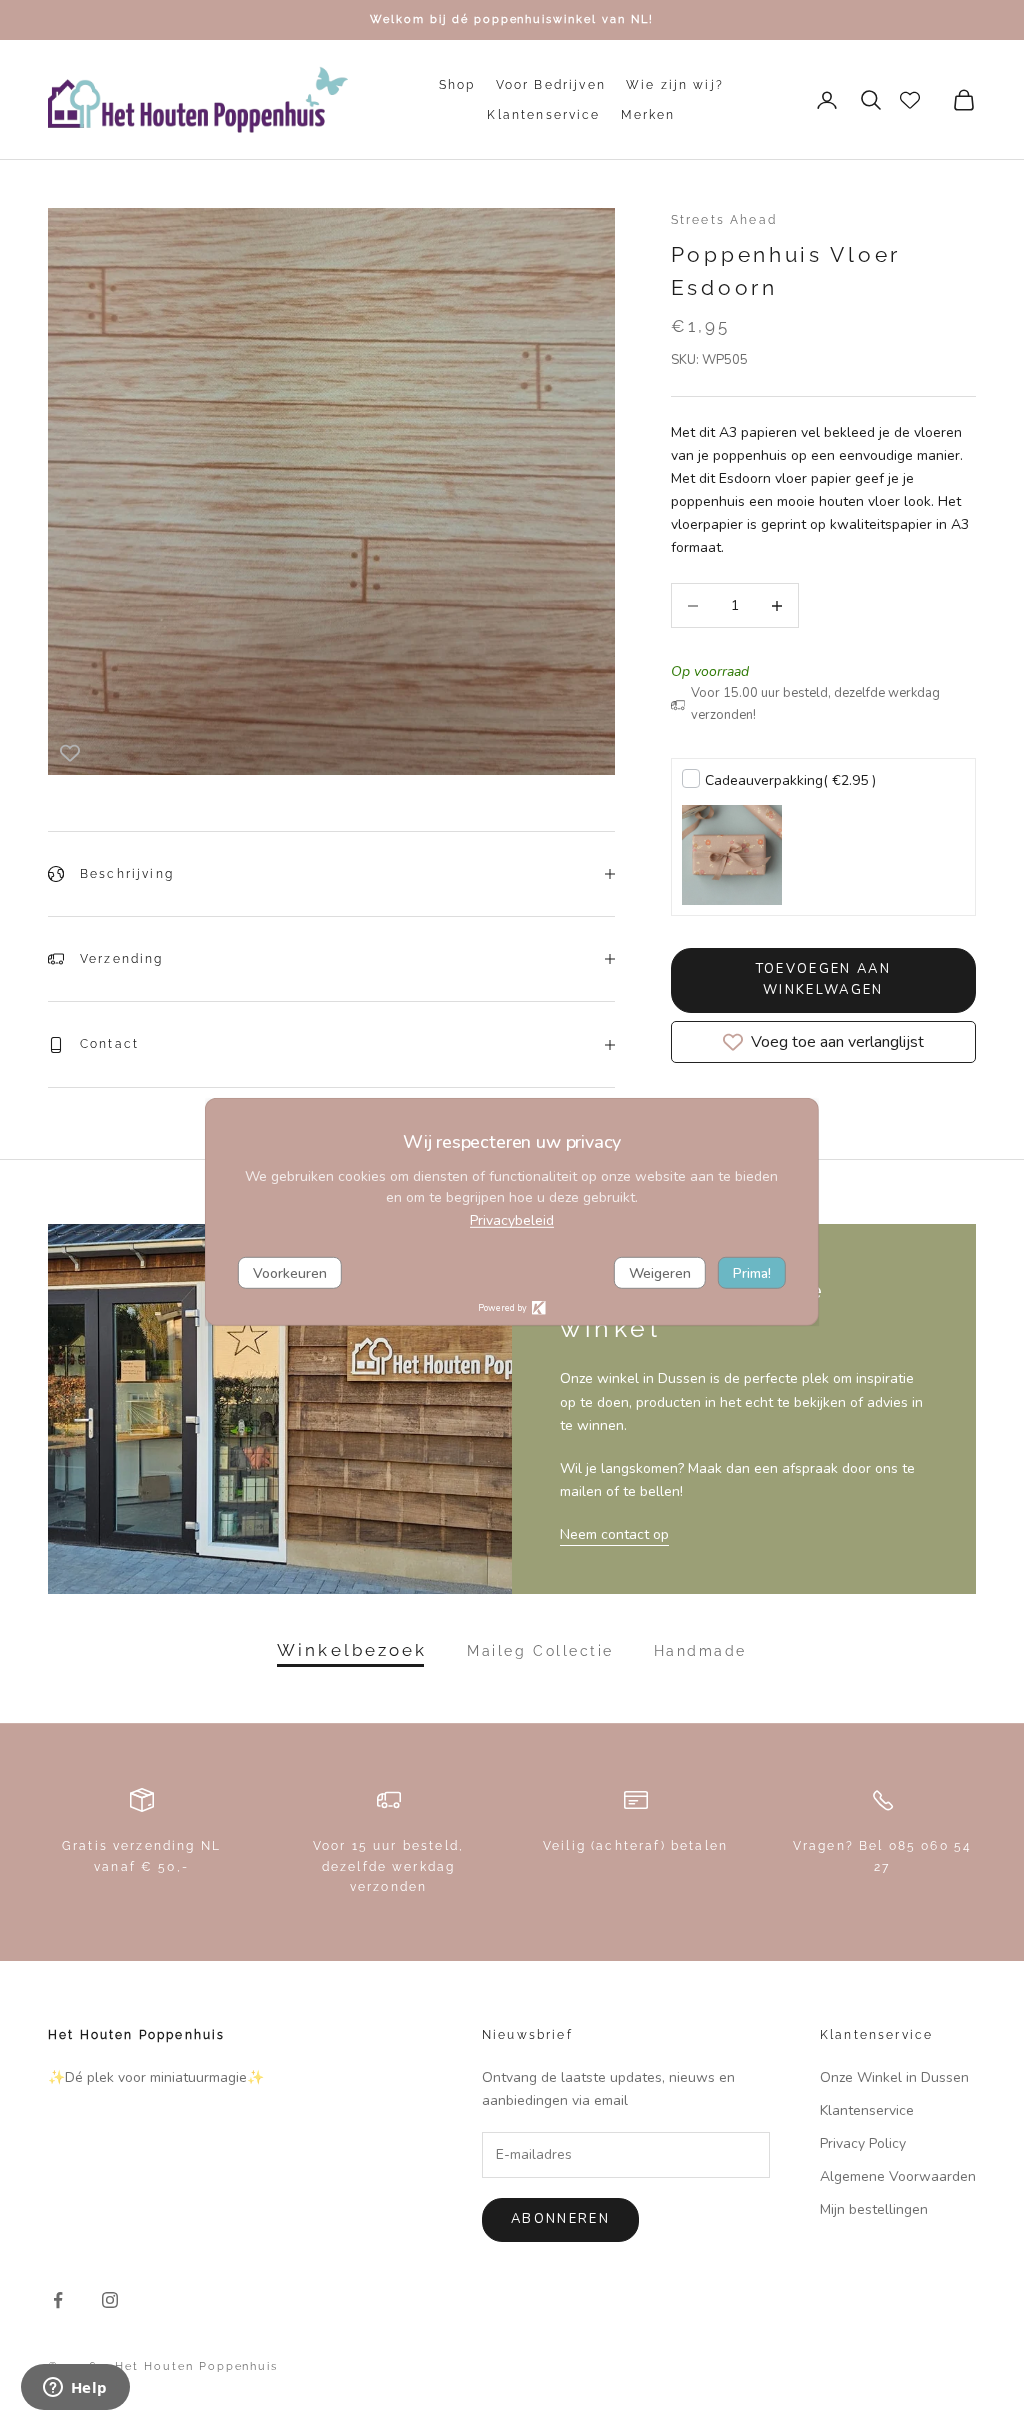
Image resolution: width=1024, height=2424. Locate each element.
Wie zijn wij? (675, 85)
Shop (457, 85)
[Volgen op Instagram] (110, 2300)
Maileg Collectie (540, 1651)
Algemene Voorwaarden (898, 2176)
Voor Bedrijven (551, 85)
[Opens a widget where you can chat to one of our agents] (75, 2389)
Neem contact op (614, 1534)
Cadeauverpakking (790, 780)
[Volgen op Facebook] (58, 2300)
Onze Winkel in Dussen (894, 2077)
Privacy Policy (863, 2143)
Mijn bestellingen (874, 2209)
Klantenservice (543, 115)
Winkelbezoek (352, 1650)
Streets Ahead (724, 220)
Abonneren (560, 2219)
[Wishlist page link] (910, 100)
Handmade (700, 1651)
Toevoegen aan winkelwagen (823, 979)
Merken (648, 115)
